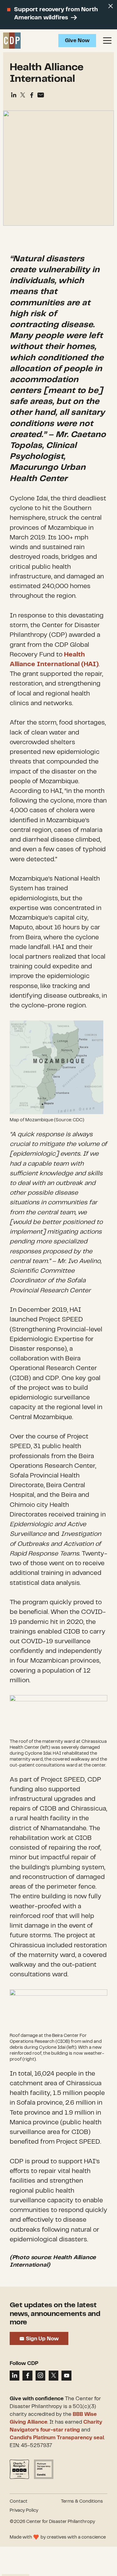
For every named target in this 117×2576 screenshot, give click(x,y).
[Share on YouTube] (66, 2375)
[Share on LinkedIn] (15, 2375)
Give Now (77, 41)
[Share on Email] (41, 95)
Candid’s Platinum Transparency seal (57, 2438)
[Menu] (107, 41)
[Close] (111, 6)
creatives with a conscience (76, 2537)
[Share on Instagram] (40, 2375)
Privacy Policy (24, 2510)
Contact (19, 2501)
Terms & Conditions (82, 2501)
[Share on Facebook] (32, 95)
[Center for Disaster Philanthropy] (12, 41)
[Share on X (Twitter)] (23, 95)
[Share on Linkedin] (14, 95)
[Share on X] (54, 2375)
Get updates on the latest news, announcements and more (55, 2314)
